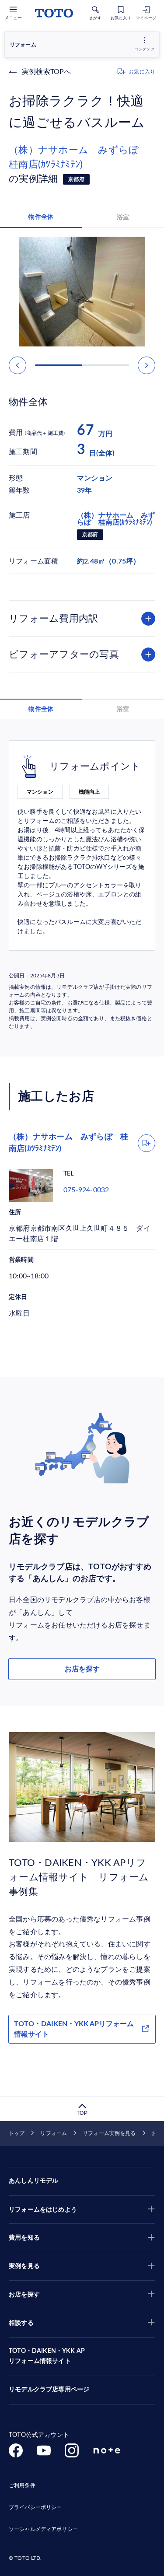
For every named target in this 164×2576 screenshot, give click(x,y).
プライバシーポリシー (35, 2507)
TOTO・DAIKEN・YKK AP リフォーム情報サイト (47, 2356)
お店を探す (82, 1669)
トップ (17, 2133)
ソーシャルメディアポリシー (43, 2529)
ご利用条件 (22, 2485)
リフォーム (54, 2133)
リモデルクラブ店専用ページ (49, 2390)
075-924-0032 (86, 1190)
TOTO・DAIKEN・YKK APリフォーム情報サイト (74, 2029)
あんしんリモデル (33, 2181)
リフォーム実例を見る (109, 2133)
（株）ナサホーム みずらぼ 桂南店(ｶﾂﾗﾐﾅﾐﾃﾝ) (79, 157)
